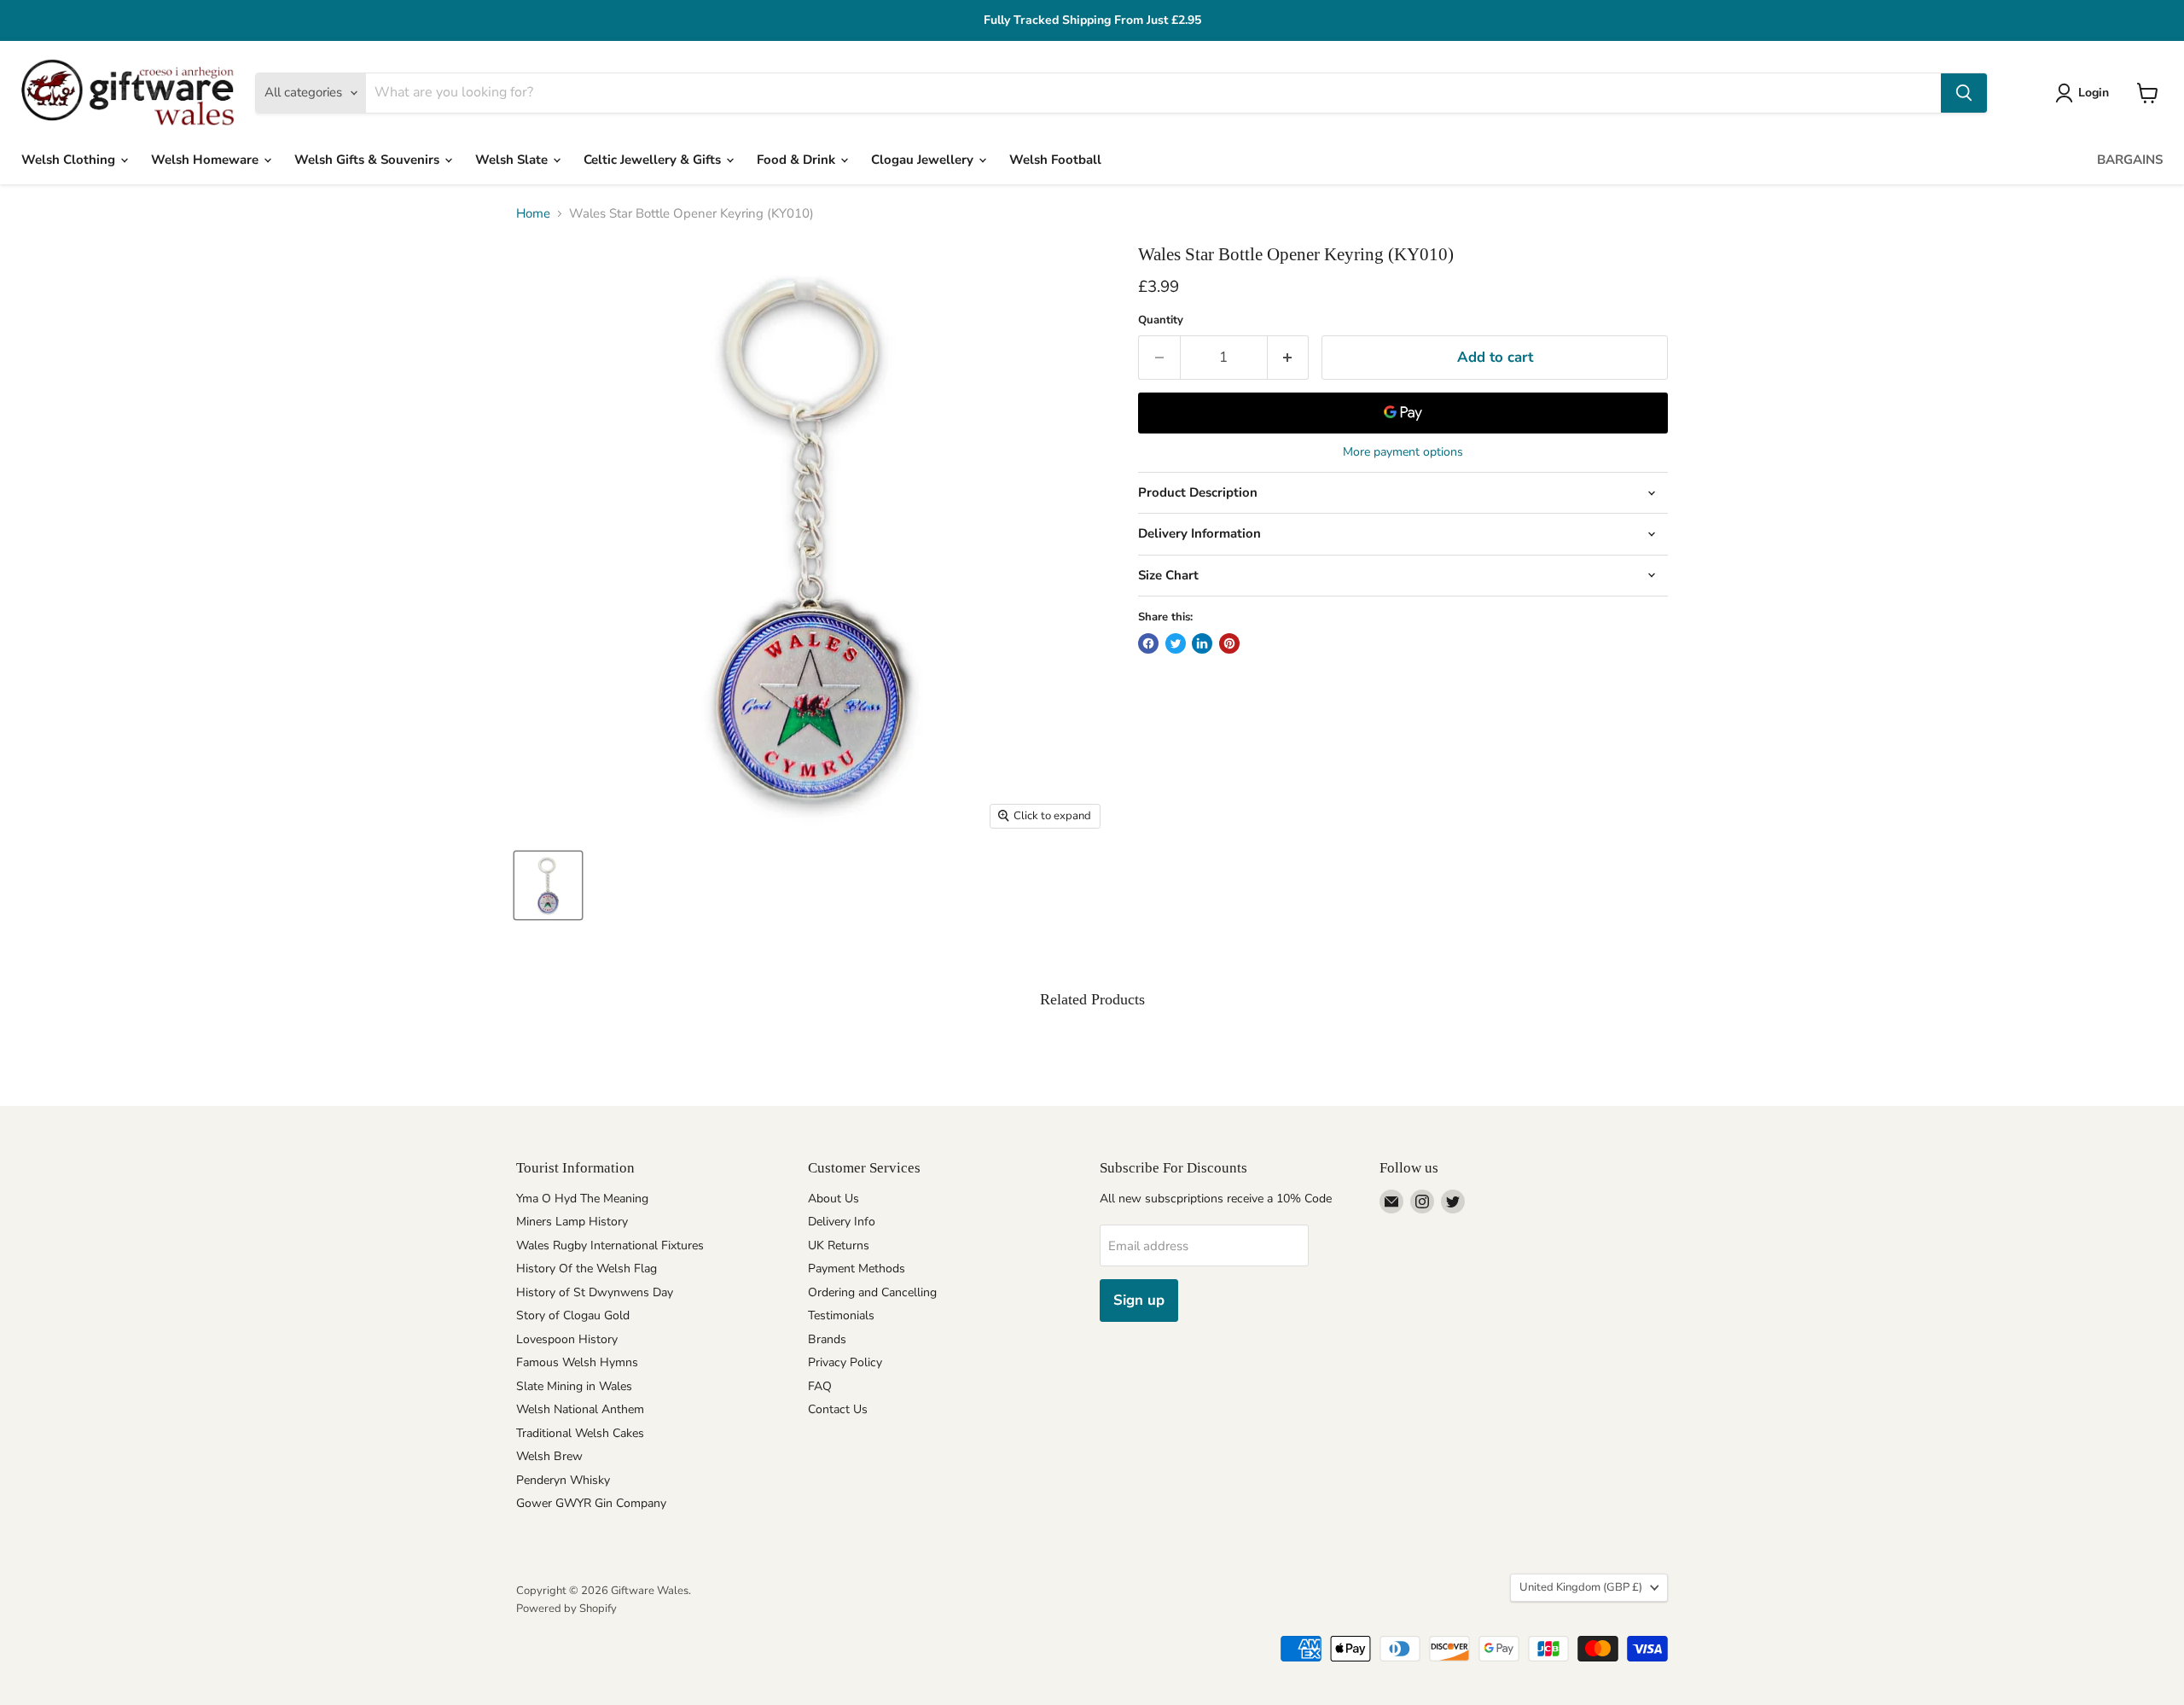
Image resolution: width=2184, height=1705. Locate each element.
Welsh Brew (549, 1456)
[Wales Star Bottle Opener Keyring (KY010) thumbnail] (548, 885)
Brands (827, 1339)
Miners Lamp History (572, 1222)
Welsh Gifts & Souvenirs (369, 160)
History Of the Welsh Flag (587, 1269)
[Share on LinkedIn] (1202, 643)
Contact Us (838, 1409)
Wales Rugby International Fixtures (610, 1245)
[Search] (1964, 93)
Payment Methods (857, 1269)
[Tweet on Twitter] (1176, 643)
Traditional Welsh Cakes (580, 1433)
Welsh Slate (513, 160)
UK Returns (839, 1245)
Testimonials (841, 1315)
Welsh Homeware (206, 160)
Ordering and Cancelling (872, 1292)
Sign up (1139, 1300)
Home (533, 214)
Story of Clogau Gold (573, 1315)
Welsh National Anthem (580, 1409)
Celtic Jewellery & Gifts (654, 160)
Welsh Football (1055, 160)
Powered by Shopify (566, 1609)
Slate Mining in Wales (574, 1386)
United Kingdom (1581, 1587)
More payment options (1403, 452)
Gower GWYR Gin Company (591, 1503)
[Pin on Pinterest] (1229, 643)
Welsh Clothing (70, 160)
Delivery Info (842, 1222)
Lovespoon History (567, 1339)
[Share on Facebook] (1148, 643)
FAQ (820, 1386)
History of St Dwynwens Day (595, 1292)
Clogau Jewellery (924, 160)
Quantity (1161, 320)
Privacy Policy (845, 1362)
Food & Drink (798, 160)
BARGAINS (2130, 160)
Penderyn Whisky (563, 1480)
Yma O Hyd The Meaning (582, 1199)
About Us (834, 1199)
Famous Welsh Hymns (577, 1362)
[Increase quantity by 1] (1289, 357)
